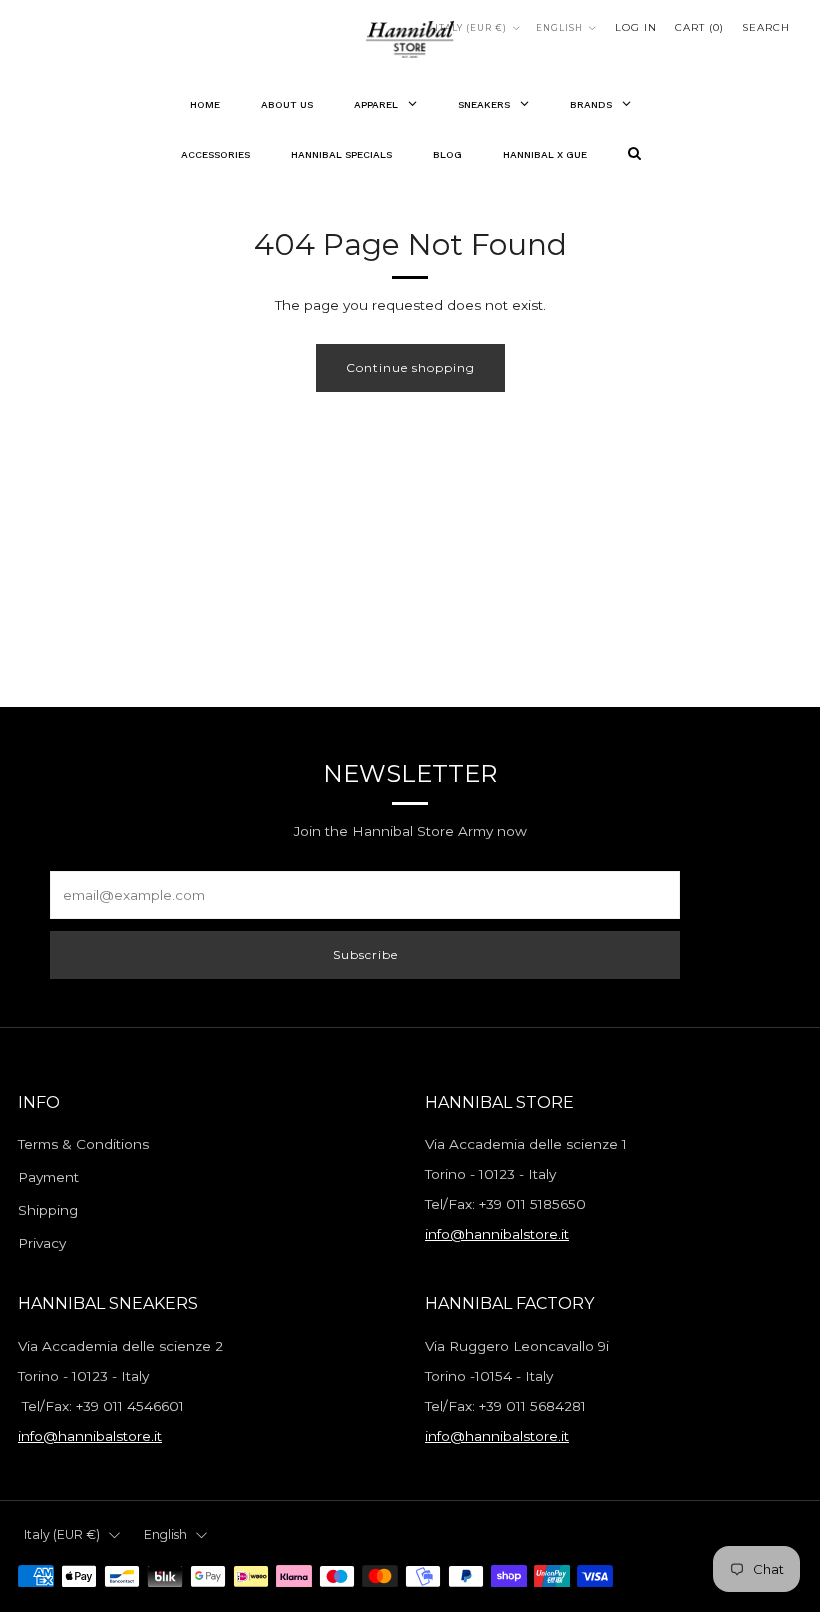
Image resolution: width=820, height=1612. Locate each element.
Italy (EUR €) (471, 28)
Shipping (48, 1210)
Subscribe (365, 954)
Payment (48, 1177)
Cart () (699, 27)
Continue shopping (410, 367)
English (559, 28)
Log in (636, 27)
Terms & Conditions (83, 1144)
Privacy (42, 1243)
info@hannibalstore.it (497, 1234)
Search (766, 27)
